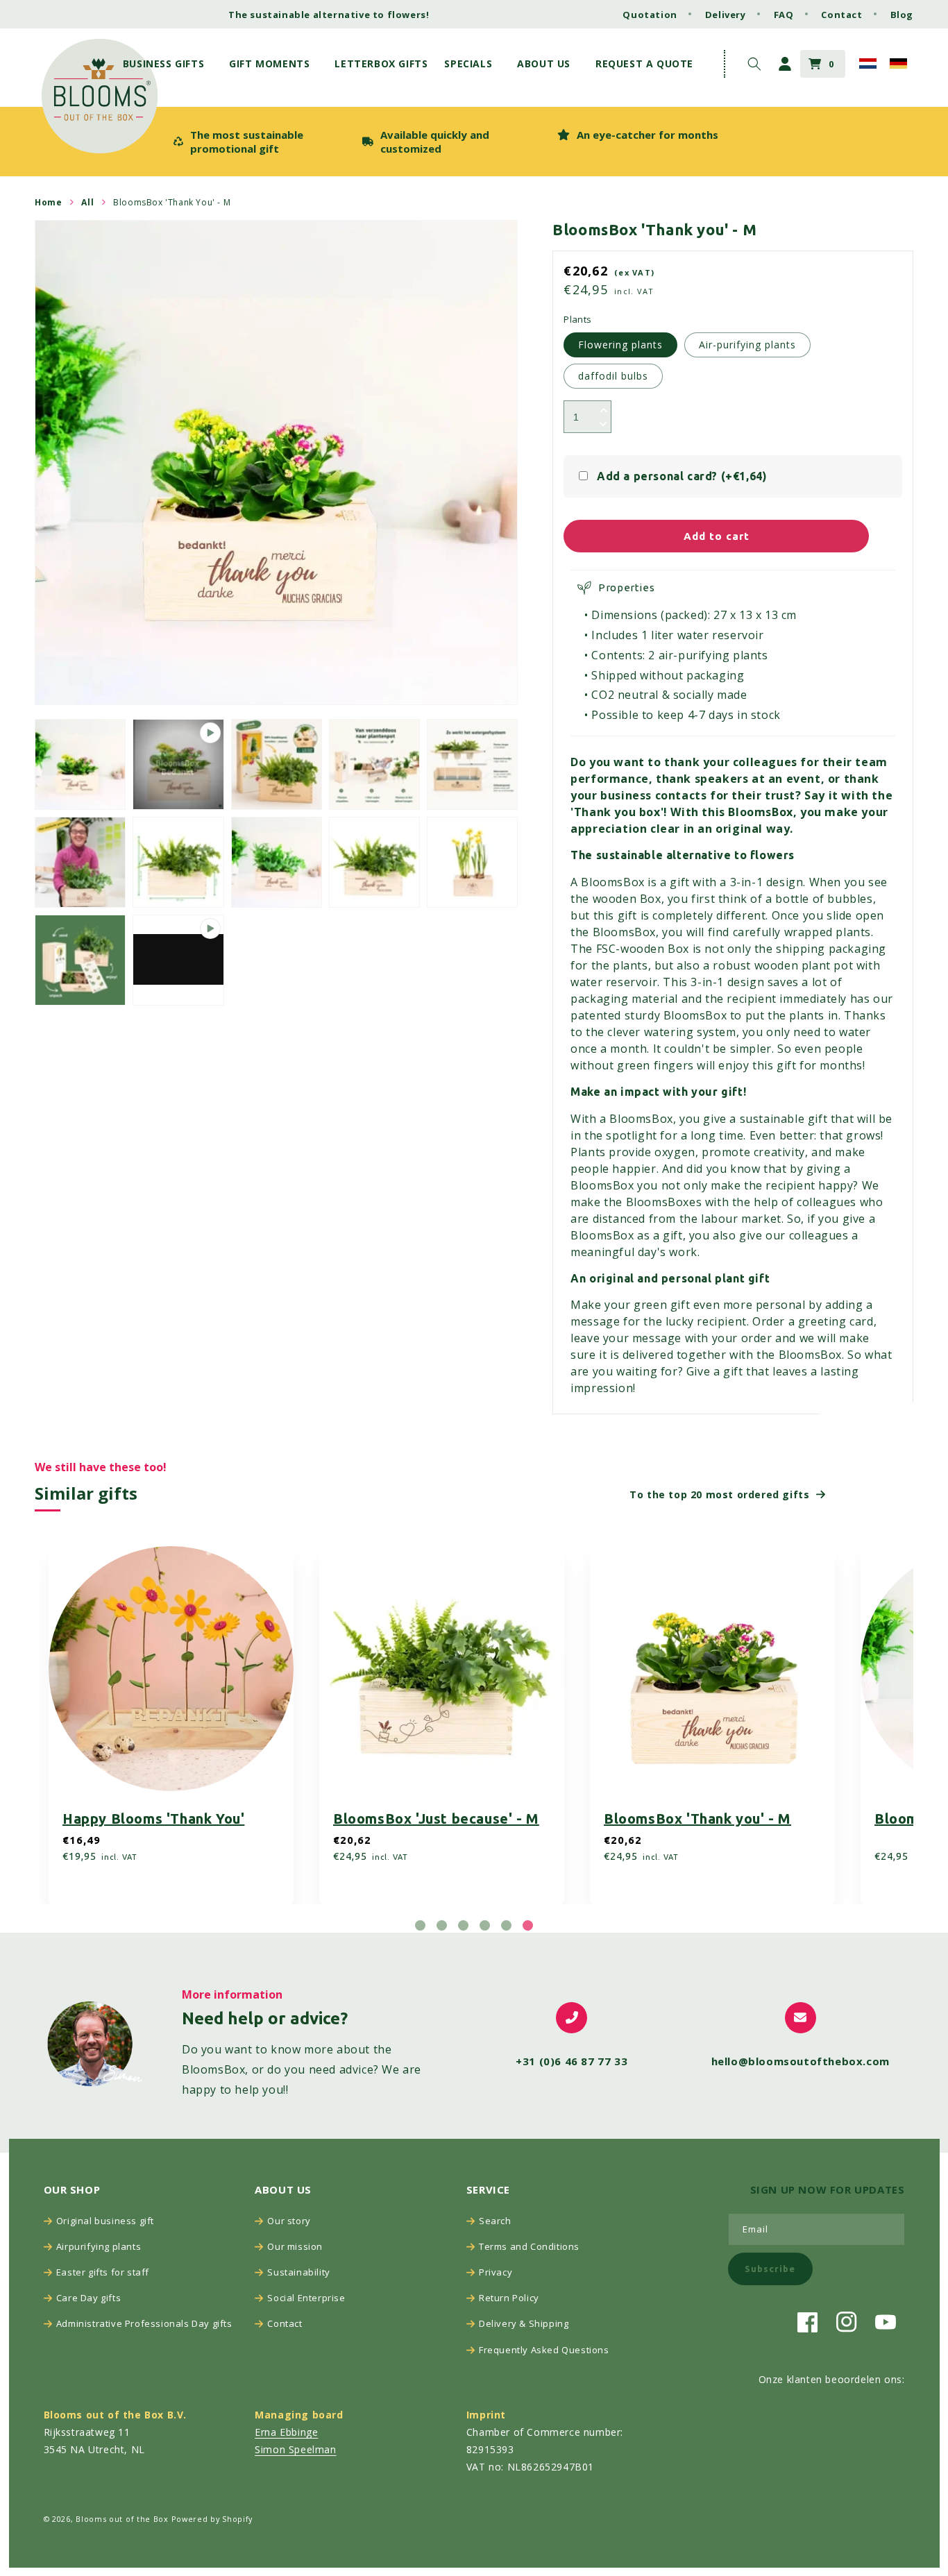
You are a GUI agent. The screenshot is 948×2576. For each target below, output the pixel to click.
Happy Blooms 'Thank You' (153, 1819)
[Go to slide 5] (506, 1925)
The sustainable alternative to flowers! (329, 15)
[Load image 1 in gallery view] (80, 764)
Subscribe (770, 2269)
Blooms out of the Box (122, 2519)
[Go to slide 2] (442, 1925)
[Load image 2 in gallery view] (277, 764)
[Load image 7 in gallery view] (277, 862)
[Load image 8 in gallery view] (374, 862)
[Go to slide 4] (485, 1925)
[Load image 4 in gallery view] (472, 764)
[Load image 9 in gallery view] (472, 862)
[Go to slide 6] (528, 1925)
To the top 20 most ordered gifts (719, 1494)
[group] (261, 142)
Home (48, 202)
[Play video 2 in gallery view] (178, 960)
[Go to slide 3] (463, 1925)
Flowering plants (620, 345)
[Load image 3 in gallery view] (374, 764)
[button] (168, 64)
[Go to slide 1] (420, 1925)
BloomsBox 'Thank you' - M (697, 1819)
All (87, 202)
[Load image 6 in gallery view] (178, 862)
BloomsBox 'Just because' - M (436, 1819)
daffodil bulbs (613, 376)
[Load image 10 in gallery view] (80, 960)
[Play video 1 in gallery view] (178, 764)
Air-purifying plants (747, 345)
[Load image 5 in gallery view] (80, 862)
